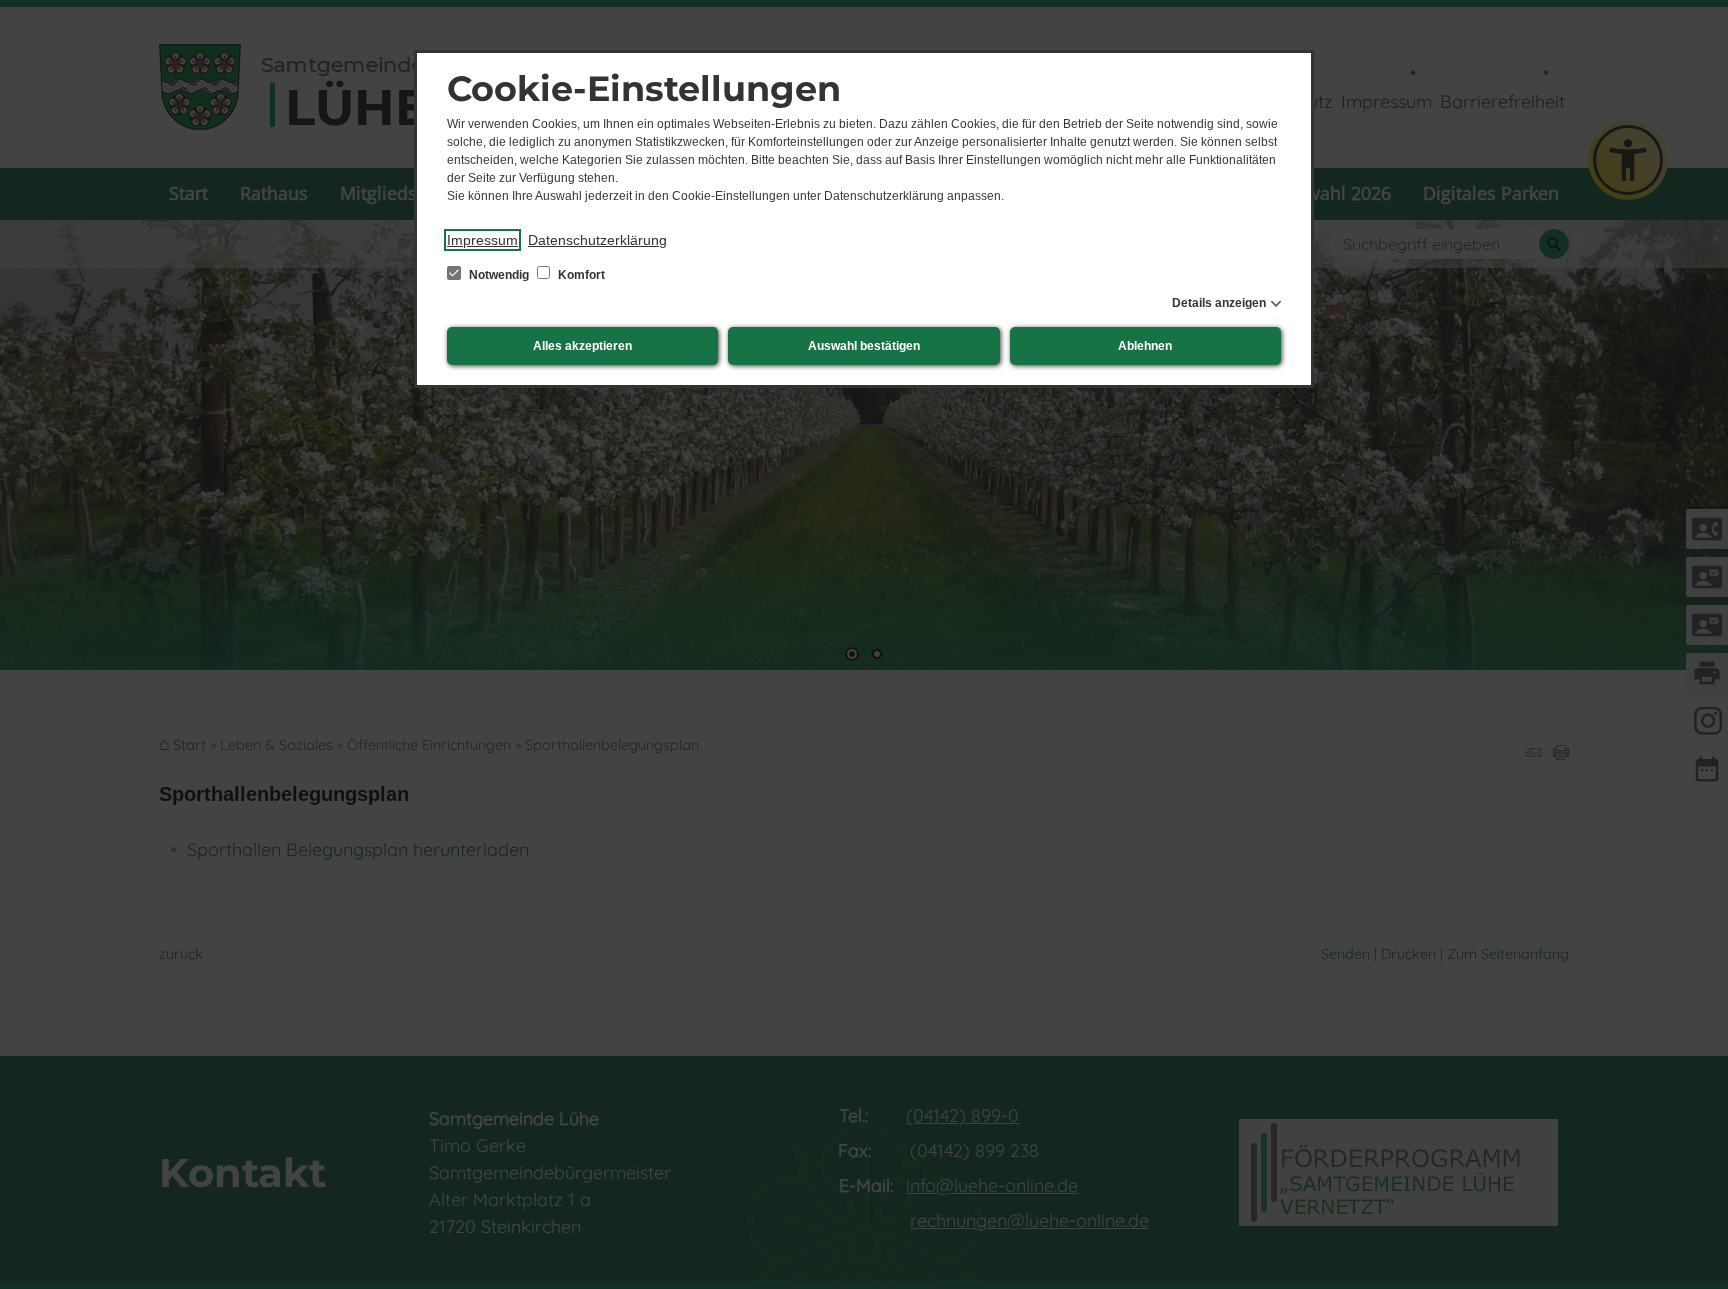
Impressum (482, 240)
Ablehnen (1145, 346)
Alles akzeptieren (582, 346)
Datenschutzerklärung (597, 240)
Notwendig (499, 275)
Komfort (580, 275)
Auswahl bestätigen (864, 346)
